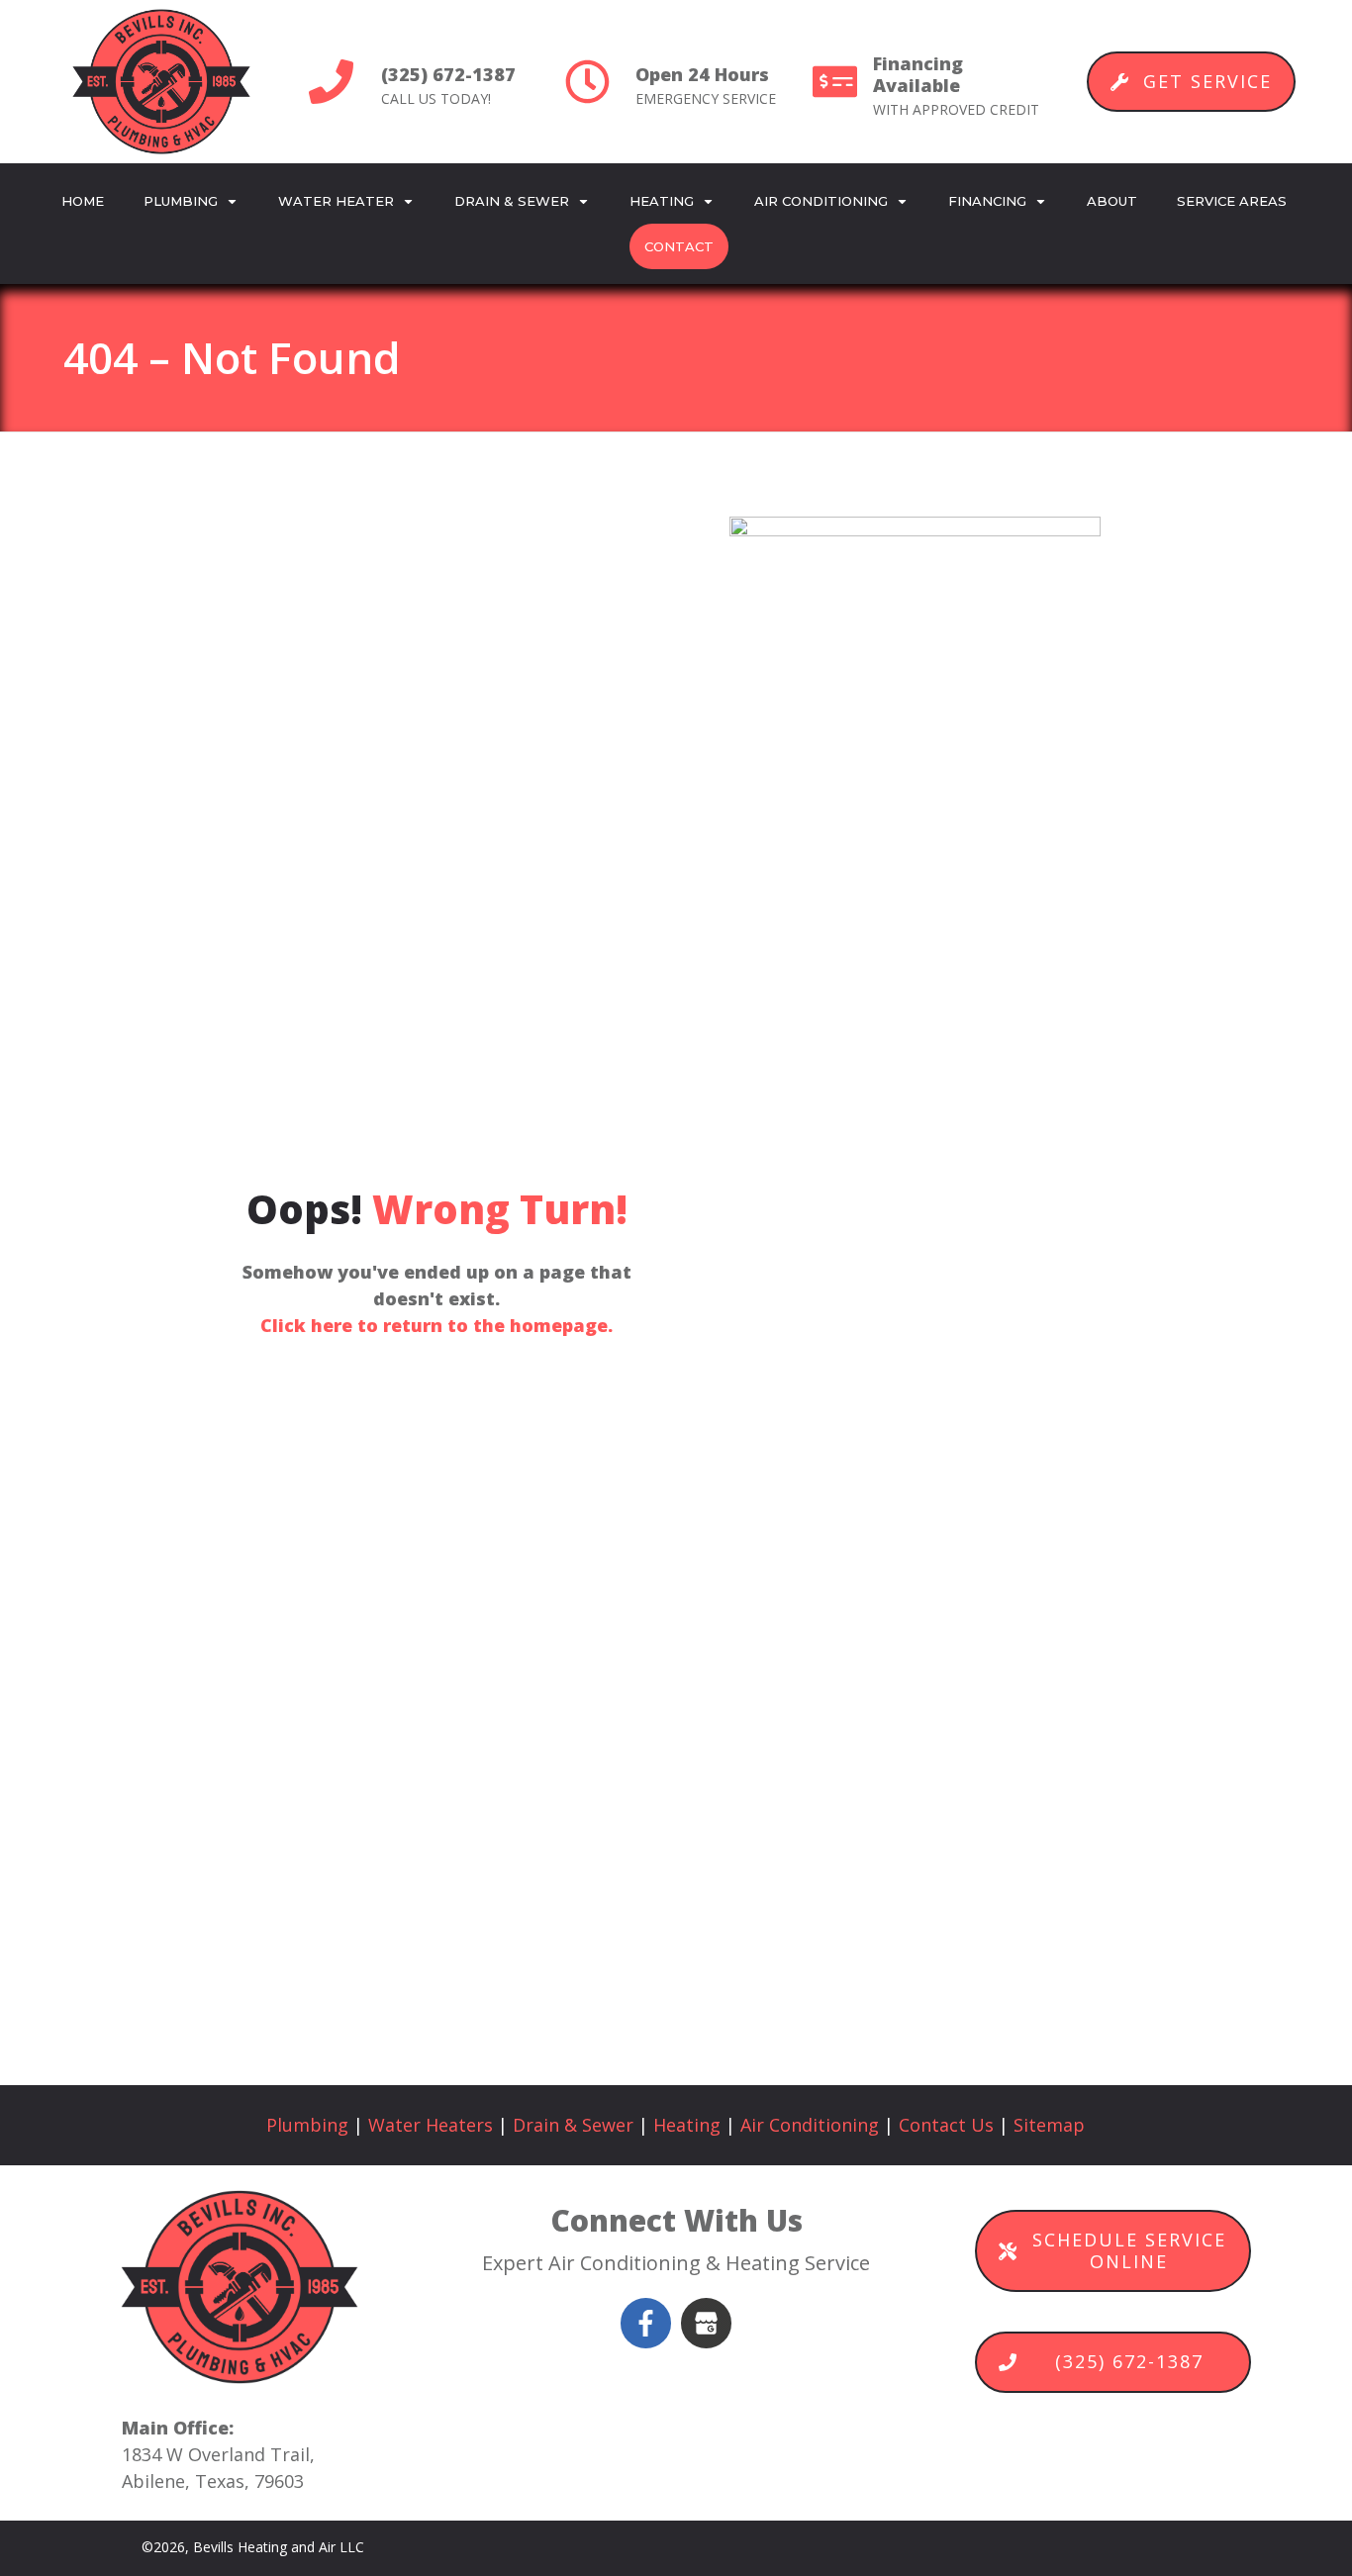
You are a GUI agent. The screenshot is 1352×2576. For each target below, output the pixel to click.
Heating (687, 2125)
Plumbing (307, 2125)
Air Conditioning (810, 2125)
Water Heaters (431, 2125)
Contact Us (946, 2125)
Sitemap (1049, 2125)
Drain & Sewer (573, 2125)
